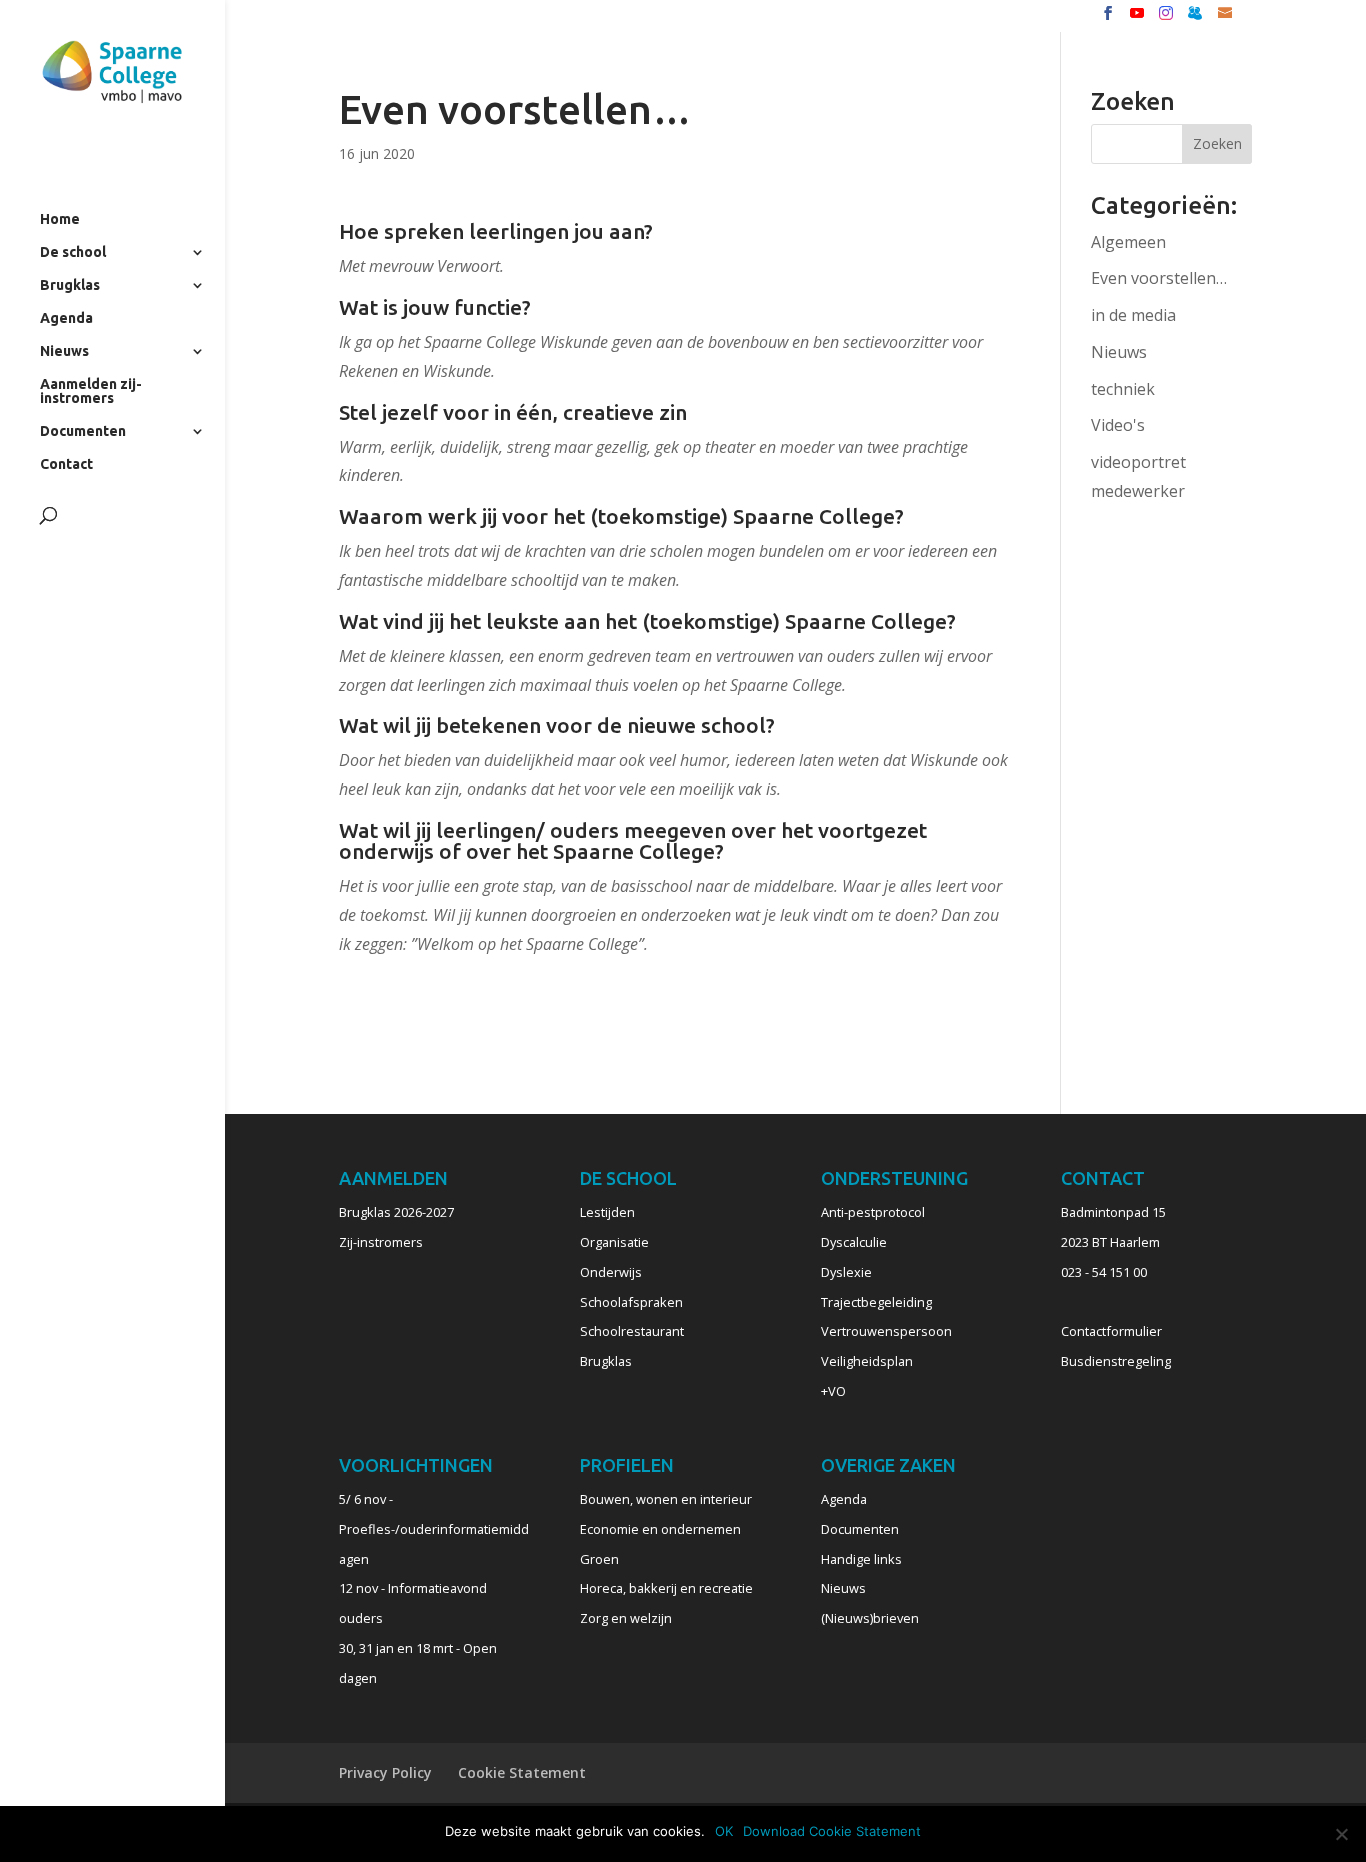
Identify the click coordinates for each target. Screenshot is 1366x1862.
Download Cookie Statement (832, 1831)
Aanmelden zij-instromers (91, 391)
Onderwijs (611, 1272)
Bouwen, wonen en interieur (666, 1499)
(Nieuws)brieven (870, 1618)
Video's (1118, 425)
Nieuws (64, 351)
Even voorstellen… (1159, 278)
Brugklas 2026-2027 (396, 1212)
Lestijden (607, 1212)
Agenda (66, 318)
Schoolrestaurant (632, 1331)
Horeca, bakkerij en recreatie (666, 1588)
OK (724, 1831)
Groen (599, 1559)
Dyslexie (846, 1272)
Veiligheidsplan (867, 1361)
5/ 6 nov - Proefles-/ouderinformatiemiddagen (434, 1529)
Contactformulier (1111, 1331)
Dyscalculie (854, 1242)
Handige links (861, 1559)
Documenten (83, 431)
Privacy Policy (385, 1772)
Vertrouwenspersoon (886, 1331)
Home (60, 219)
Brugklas (70, 285)
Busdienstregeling (1116, 1361)
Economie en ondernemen (660, 1529)
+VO (833, 1391)
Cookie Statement (522, 1772)
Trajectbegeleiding (876, 1302)
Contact (66, 464)
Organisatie (614, 1242)
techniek (1123, 389)
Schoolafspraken (631, 1302)
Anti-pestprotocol (873, 1212)
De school (73, 252)
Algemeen (1128, 242)
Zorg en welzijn (626, 1618)
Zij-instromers (381, 1242)
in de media (1133, 315)
